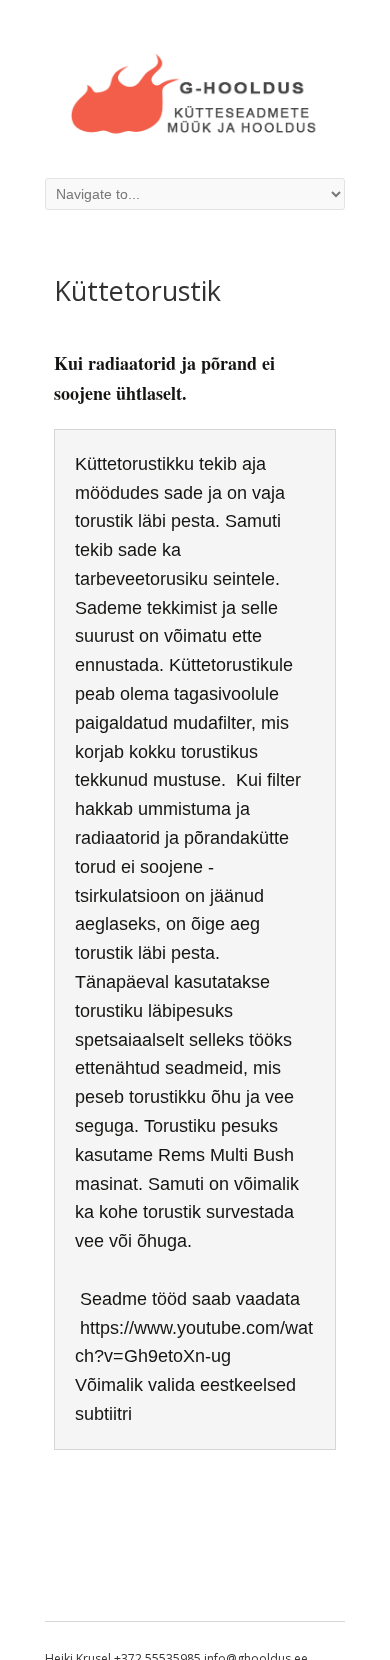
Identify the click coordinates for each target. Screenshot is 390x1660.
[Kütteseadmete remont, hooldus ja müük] (195, 136)
